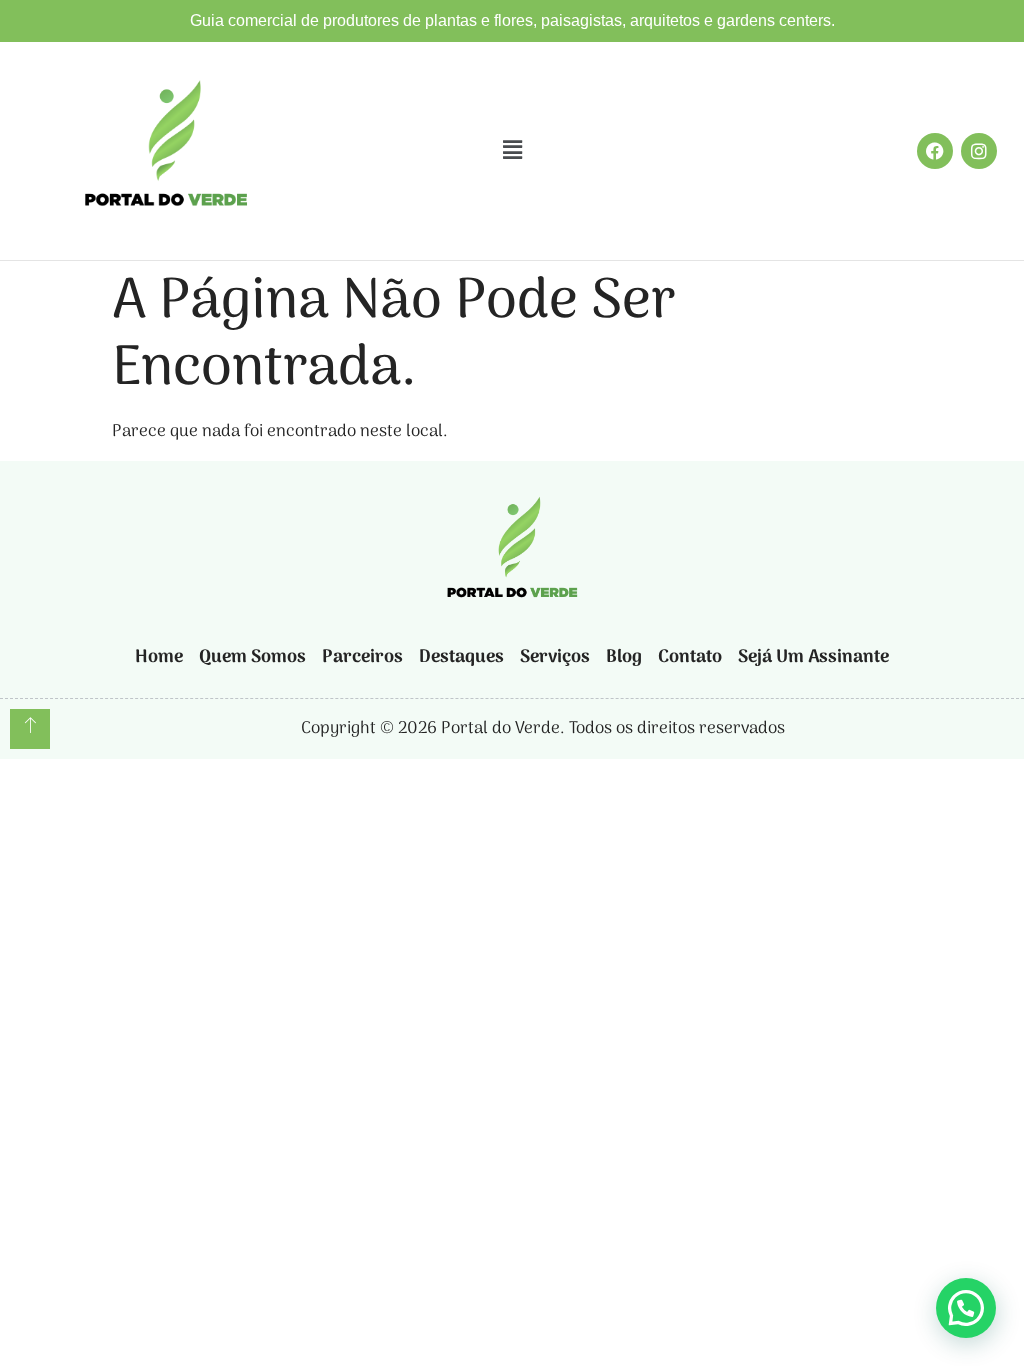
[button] (512, 150)
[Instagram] (979, 151)
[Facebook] (935, 151)
